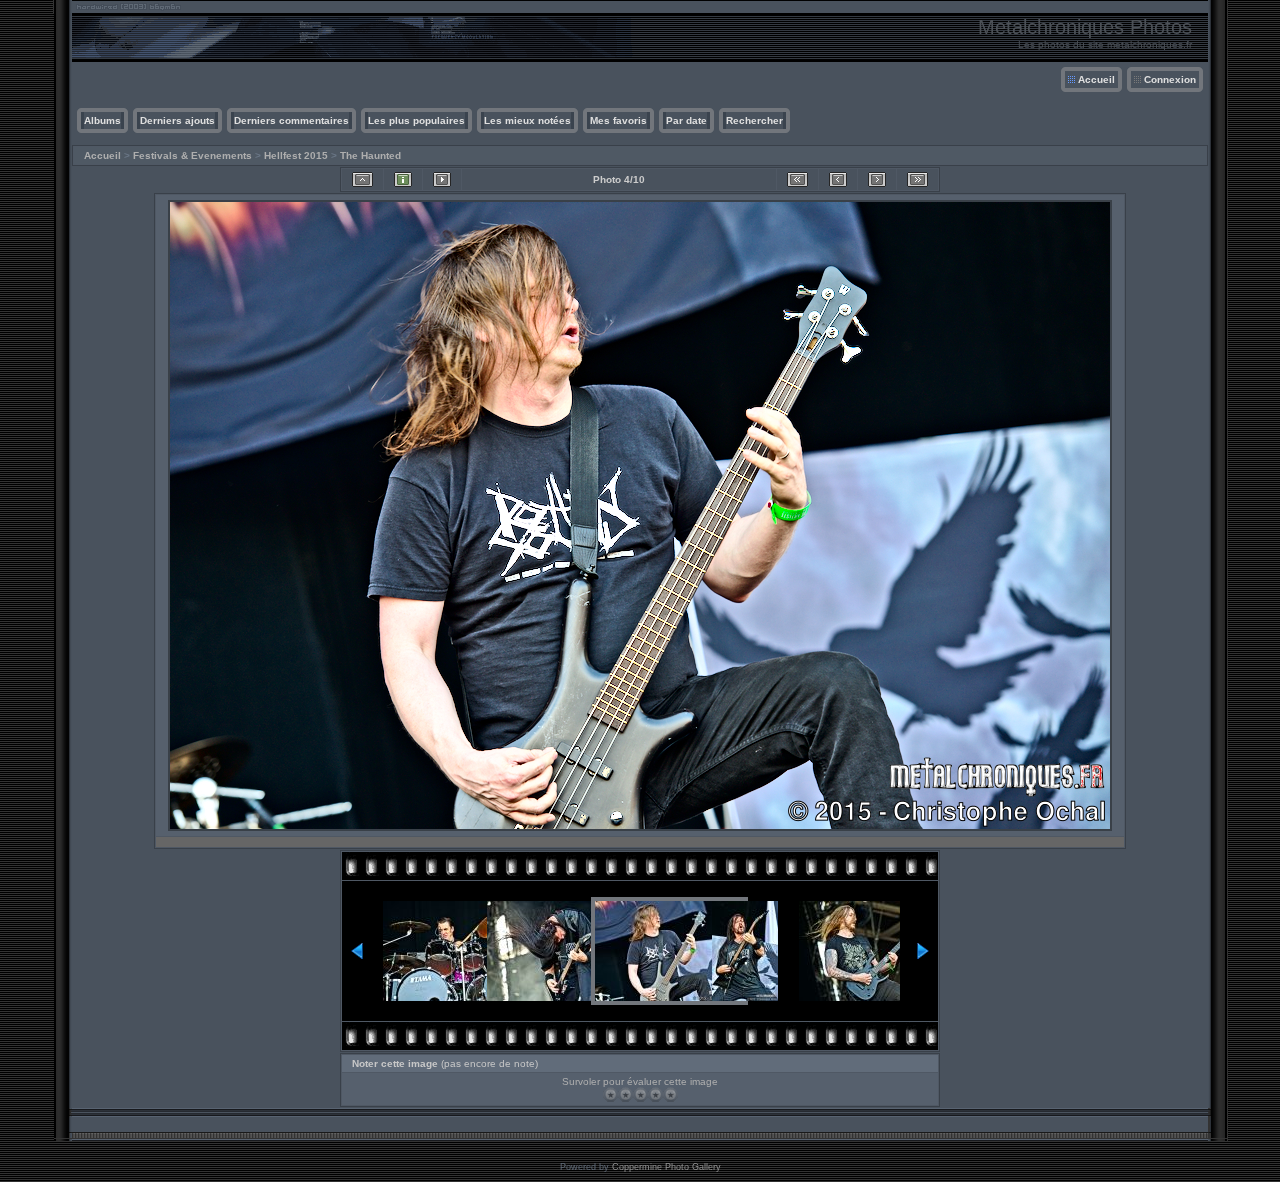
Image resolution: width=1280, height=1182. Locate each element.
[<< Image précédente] (838, 179)
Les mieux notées (527, 120)
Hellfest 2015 (296, 155)
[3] (640, 1094)
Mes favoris (618, 120)
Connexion (1170, 79)
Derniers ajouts (177, 120)
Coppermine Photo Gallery (666, 1167)
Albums (102, 120)
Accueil (1096, 79)
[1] (610, 1094)
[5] (670, 1094)
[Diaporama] (442, 179)
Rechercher (754, 120)
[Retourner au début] (797, 179)
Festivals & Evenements (192, 155)
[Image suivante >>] (877, 179)
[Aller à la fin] (917, 179)
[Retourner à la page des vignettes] (362, 179)
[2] (625, 1094)
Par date (686, 120)
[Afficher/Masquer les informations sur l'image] (403, 179)
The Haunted (370, 155)
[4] (655, 1094)
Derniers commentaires (291, 120)
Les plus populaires (416, 120)
